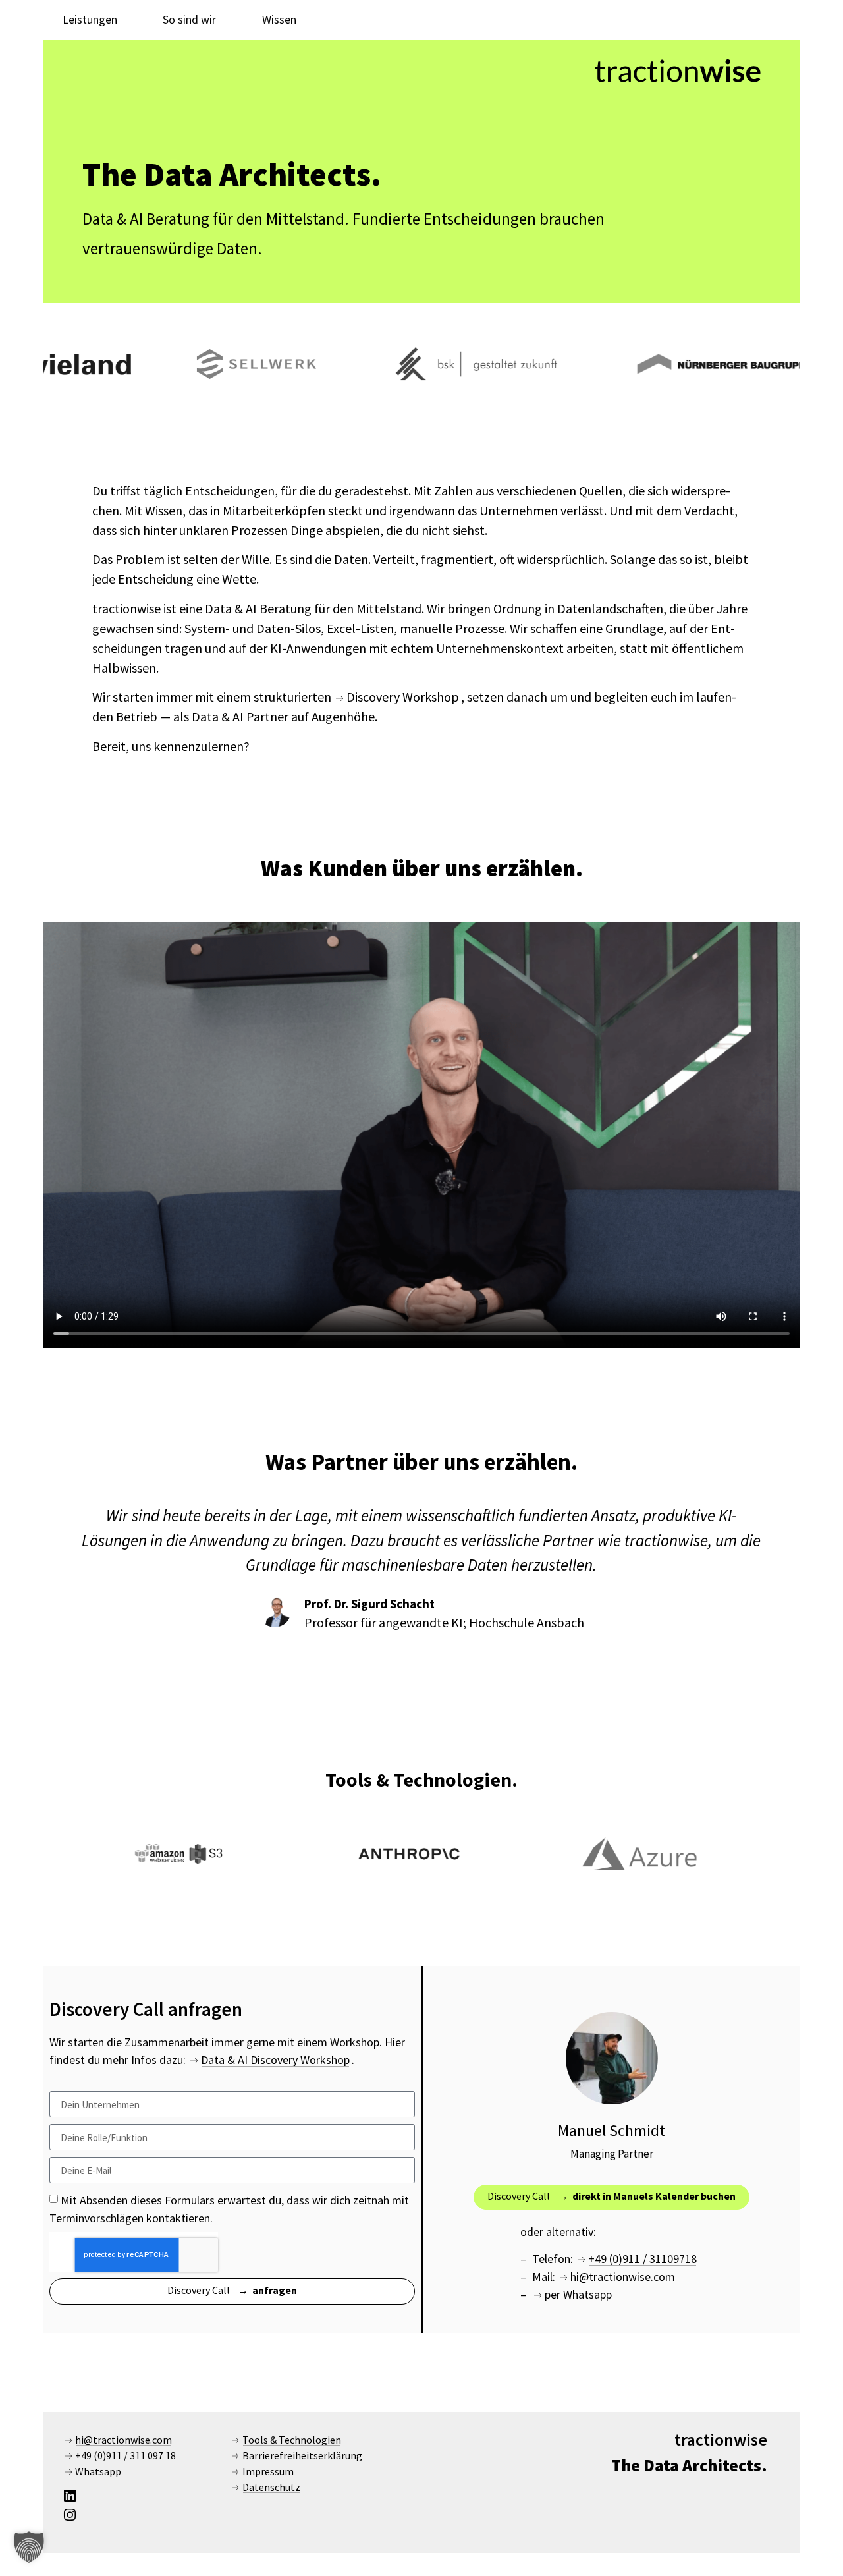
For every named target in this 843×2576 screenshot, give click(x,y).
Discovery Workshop (403, 697)
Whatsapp (98, 2471)
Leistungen (90, 19)
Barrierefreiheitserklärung (302, 2455)
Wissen (279, 19)
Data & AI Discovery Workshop (275, 2060)
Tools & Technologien (292, 2440)
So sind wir (189, 19)
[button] (29, 2547)
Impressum (268, 2471)
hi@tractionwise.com (623, 2277)
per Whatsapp (578, 2294)
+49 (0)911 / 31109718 (642, 2259)
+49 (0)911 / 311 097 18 (125, 2455)
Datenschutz (271, 2487)
